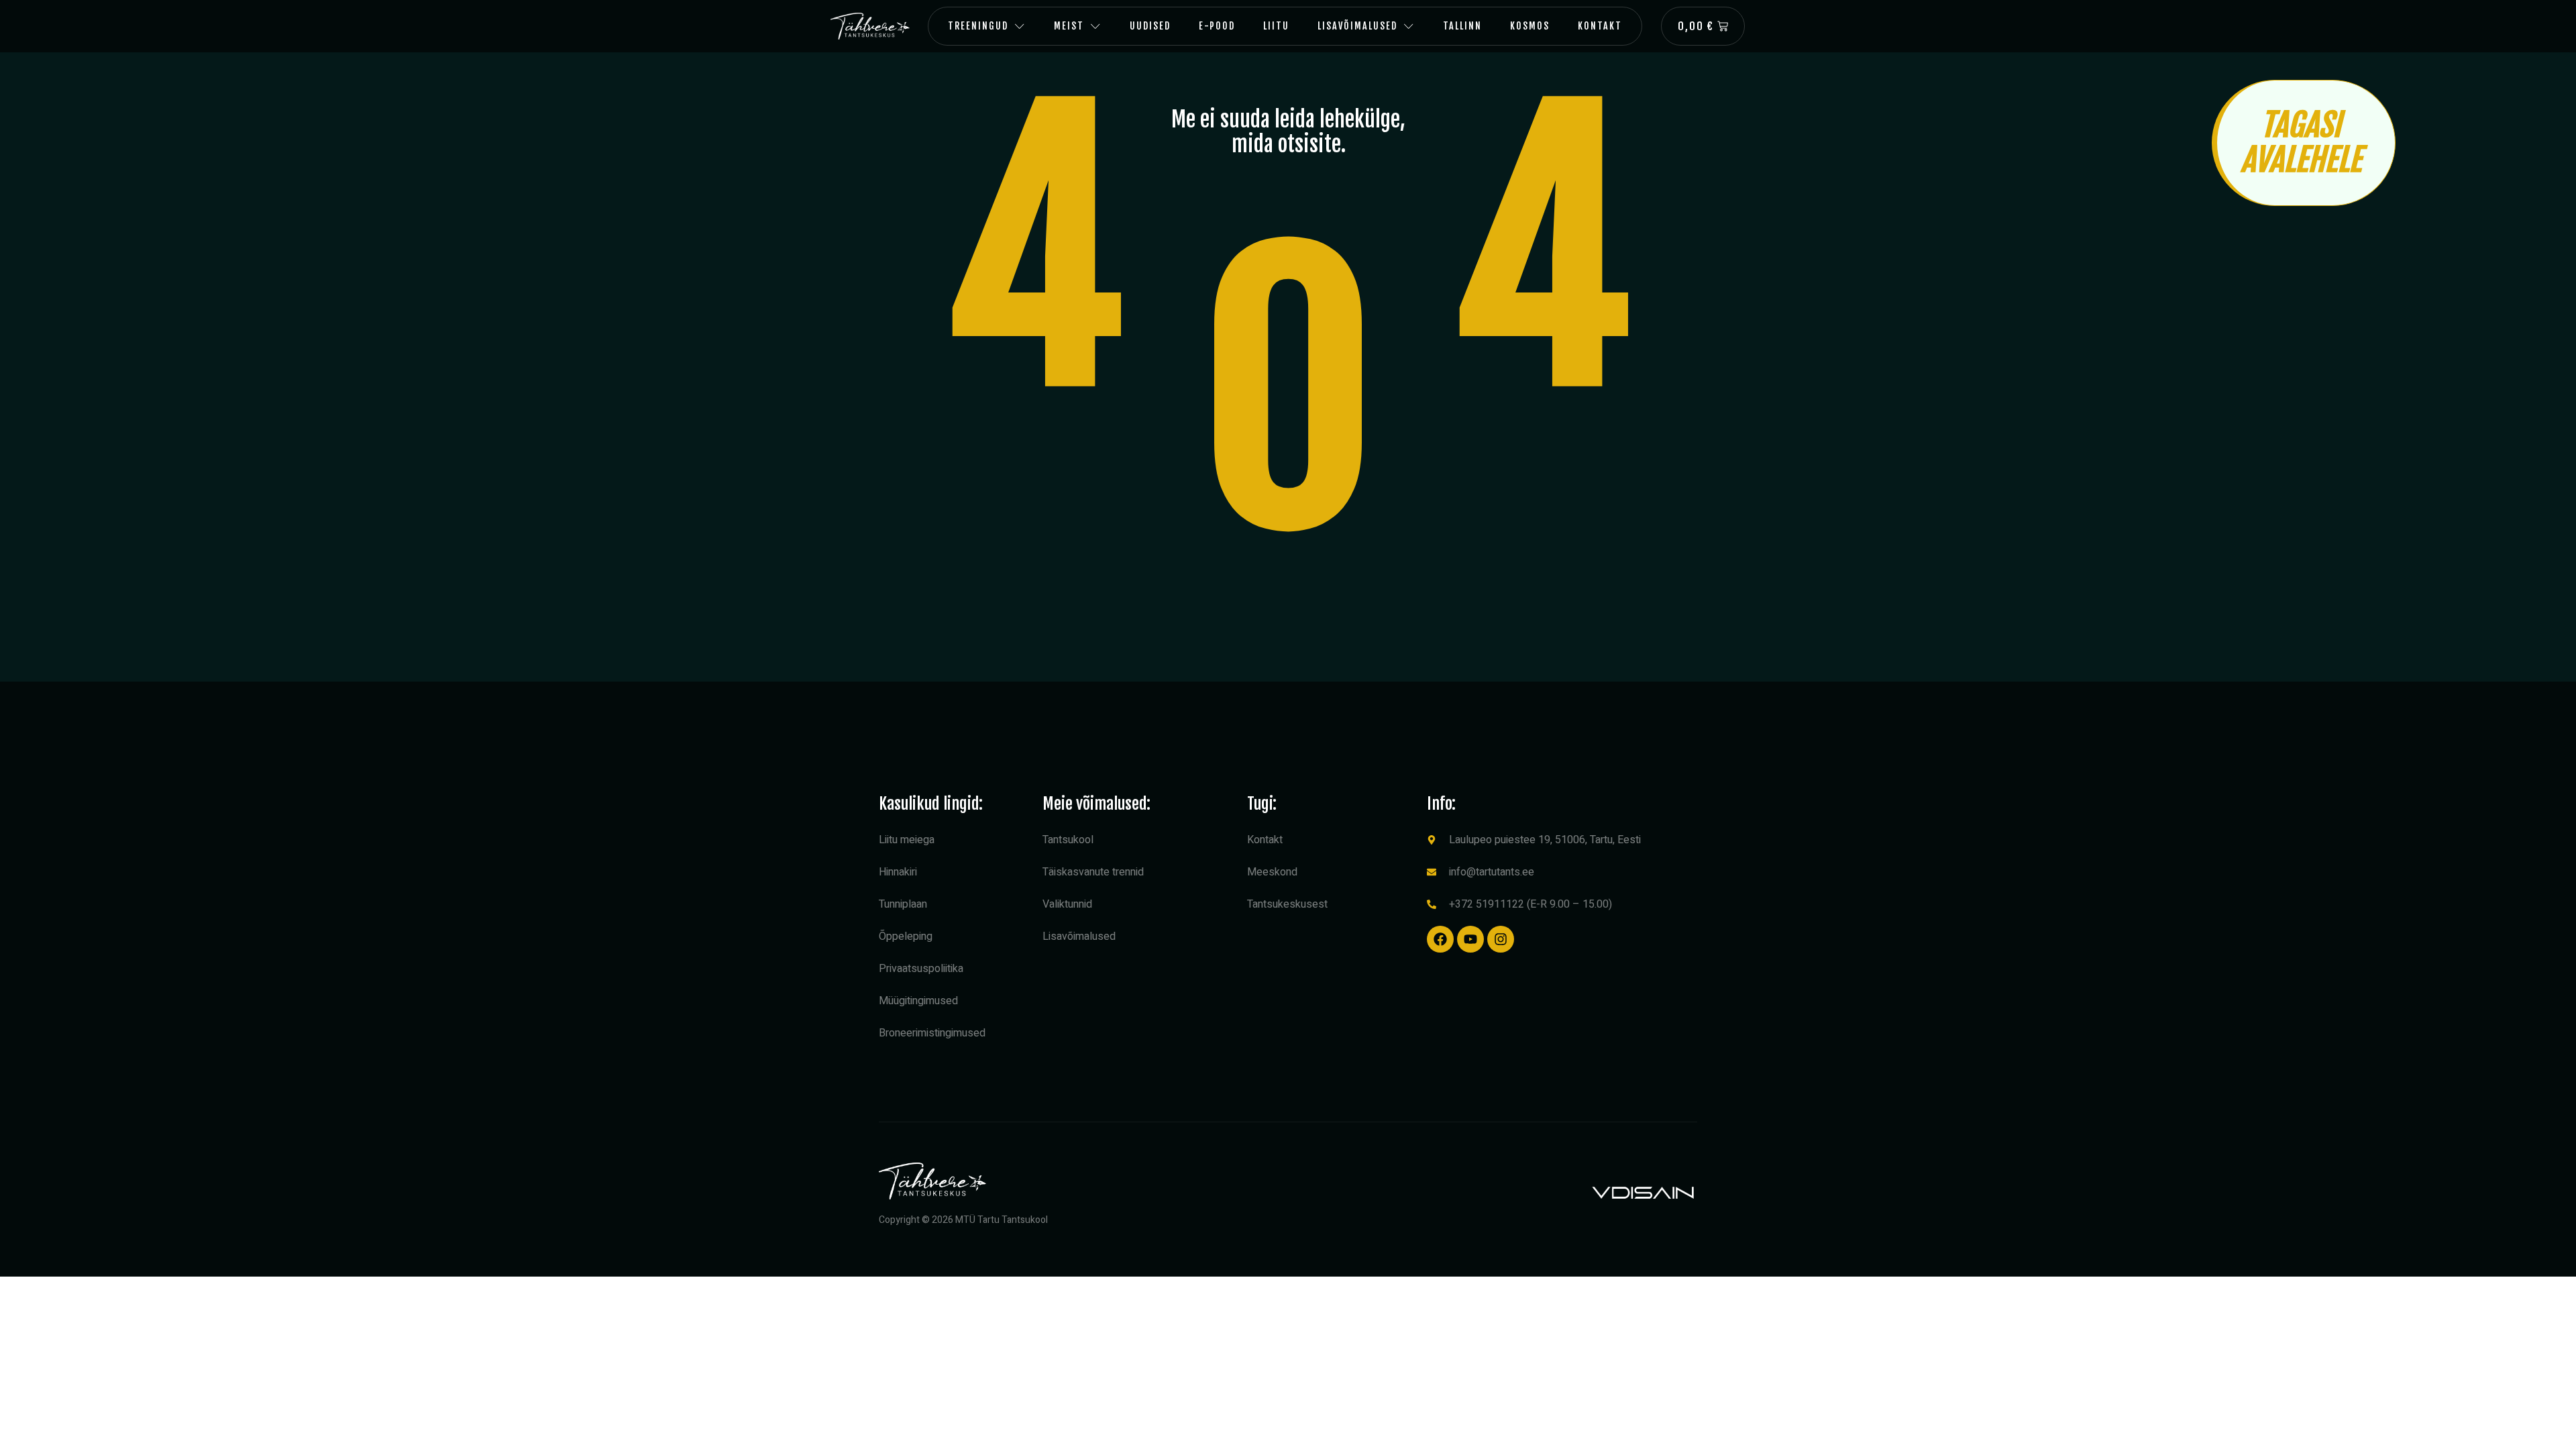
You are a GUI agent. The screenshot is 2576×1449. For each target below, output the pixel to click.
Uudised (1150, 26)
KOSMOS (1530, 26)
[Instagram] (1501, 939)
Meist (1069, 26)
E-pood (1217, 26)
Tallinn (1462, 26)
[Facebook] (1440, 939)
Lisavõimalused (1357, 26)
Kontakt (1600, 26)
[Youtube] (1470, 939)
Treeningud (978, 26)
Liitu (1276, 26)
